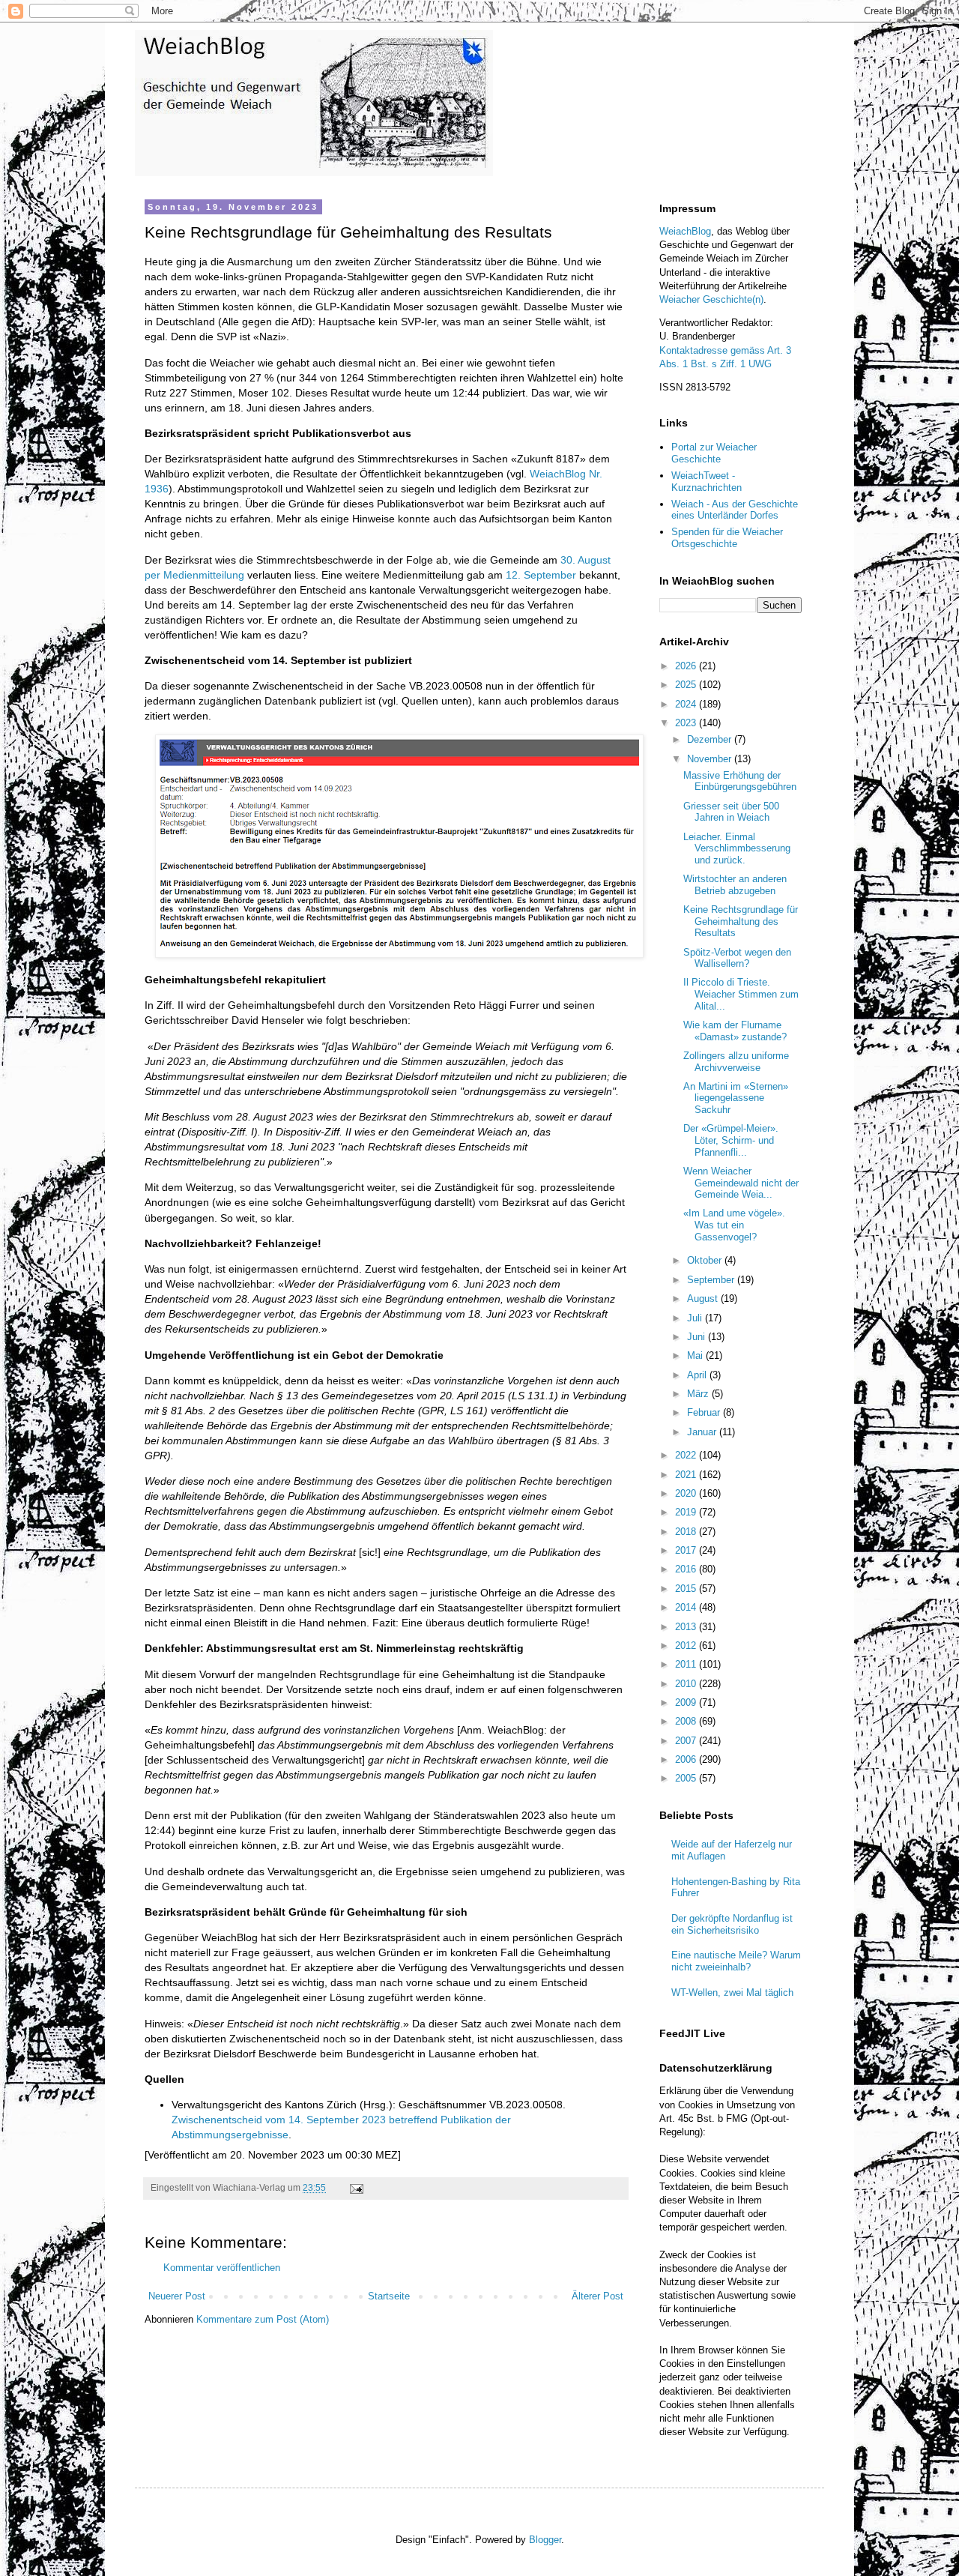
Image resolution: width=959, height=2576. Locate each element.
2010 (687, 1684)
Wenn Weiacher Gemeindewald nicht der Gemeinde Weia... (741, 1183)
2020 (687, 1493)
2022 (687, 1455)
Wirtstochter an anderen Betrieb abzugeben (735, 885)
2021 (687, 1475)
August (704, 1298)
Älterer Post (598, 2296)
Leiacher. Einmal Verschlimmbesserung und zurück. (737, 848)
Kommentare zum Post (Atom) (263, 2319)
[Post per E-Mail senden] (356, 2187)
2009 (687, 1702)
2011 (687, 1664)
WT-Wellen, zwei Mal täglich (732, 1993)
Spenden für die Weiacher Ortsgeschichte (727, 538)
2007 (687, 1741)
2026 (687, 666)
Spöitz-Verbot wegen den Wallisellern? (737, 958)
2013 (687, 1627)
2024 (687, 704)
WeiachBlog (685, 231)
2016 (687, 1569)
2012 (687, 1646)
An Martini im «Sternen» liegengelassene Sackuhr (736, 1098)
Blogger (545, 2540)
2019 (687, 1512)
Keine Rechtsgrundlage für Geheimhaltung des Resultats (741, 921)
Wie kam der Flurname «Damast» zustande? (735, 1031)
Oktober (706, 1260)
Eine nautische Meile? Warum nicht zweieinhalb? (736, 1961)
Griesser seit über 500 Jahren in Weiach (731, 812)
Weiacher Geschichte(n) (711, 299)
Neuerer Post (177, 2296)
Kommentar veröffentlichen (222, 2268)
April (698, 1375)
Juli (696, 1318)
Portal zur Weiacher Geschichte (714, 453)
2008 (687, 1721)
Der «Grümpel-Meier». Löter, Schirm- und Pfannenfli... (731, 1140)
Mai (696, 1355)
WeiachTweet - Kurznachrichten (707, 482)
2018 (687, 1532)
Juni (698, 1337)
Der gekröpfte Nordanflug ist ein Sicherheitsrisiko (732, 1924)
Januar (703, 1432)
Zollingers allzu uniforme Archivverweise (736, 1062)
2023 (687, 723)
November (711, 759)
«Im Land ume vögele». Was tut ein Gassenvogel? (734, 1225)
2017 (687, 1550)
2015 (687, 1589)
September (712, 1280)
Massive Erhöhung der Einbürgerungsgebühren (740, 781)
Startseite (389, 2296)
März (699, 1394)
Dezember (711, 739)
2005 (687, 1778)
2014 (687, 1607)
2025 (687, 685)
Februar (705, 1412)
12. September (541, 575)
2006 (687, 1759)
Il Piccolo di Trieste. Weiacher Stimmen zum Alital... (741, 994)
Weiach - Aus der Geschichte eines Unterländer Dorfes (735, 510)
